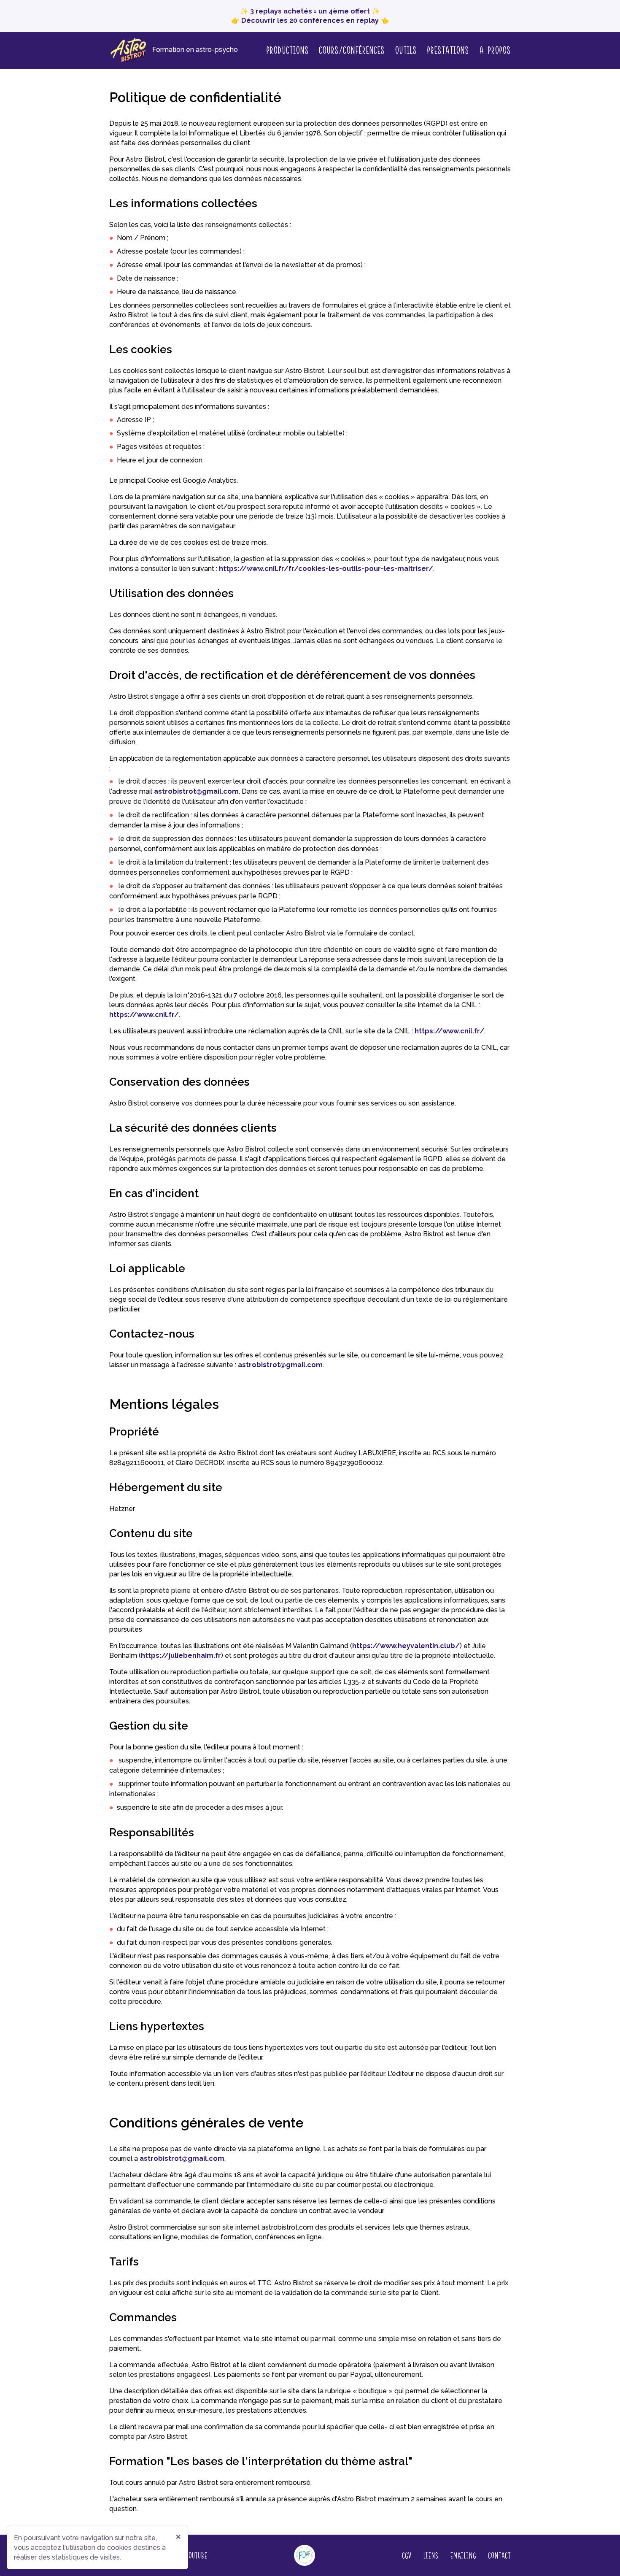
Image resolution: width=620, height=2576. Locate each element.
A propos (495, 50)
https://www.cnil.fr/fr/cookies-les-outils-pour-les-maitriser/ (326, 569)
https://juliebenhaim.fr (181, 1656)
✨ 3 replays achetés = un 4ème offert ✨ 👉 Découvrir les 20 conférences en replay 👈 (310, 16)
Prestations (448, 49)
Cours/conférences (352, 49)
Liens (431, 2555)
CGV (407, 2555)
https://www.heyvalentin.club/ (406, 1646)
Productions (287, 49)
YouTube (196, 2555)
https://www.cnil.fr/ (144, 1015)
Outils (406, 49)
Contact (499, 2555)
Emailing (463, 2555)
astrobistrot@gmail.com (196, 791)
